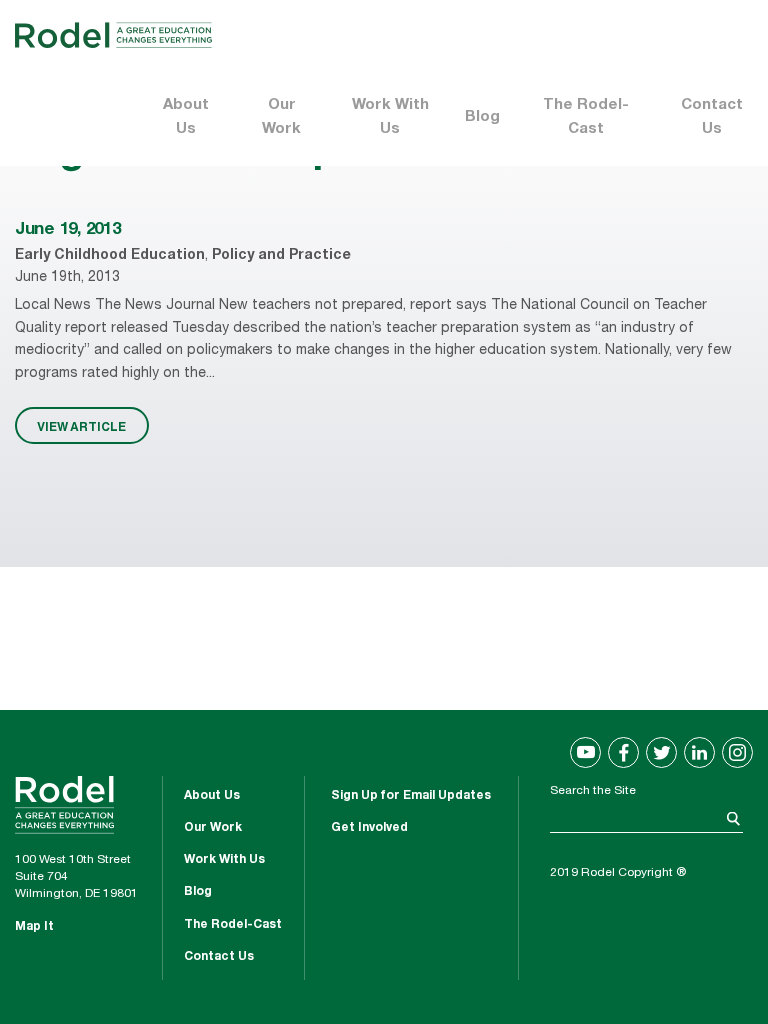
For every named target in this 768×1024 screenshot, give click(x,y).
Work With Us (390, 117)
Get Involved (369, 828)
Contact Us (712, 117)
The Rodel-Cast (586, 117)
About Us (186, 117)
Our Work (281, 117)
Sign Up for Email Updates (411, 796)
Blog (482, 117)
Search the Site (593, 791)
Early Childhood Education (110, 256)
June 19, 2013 (68, 230)
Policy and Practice (281, 256)
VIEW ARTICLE (81, 426)
